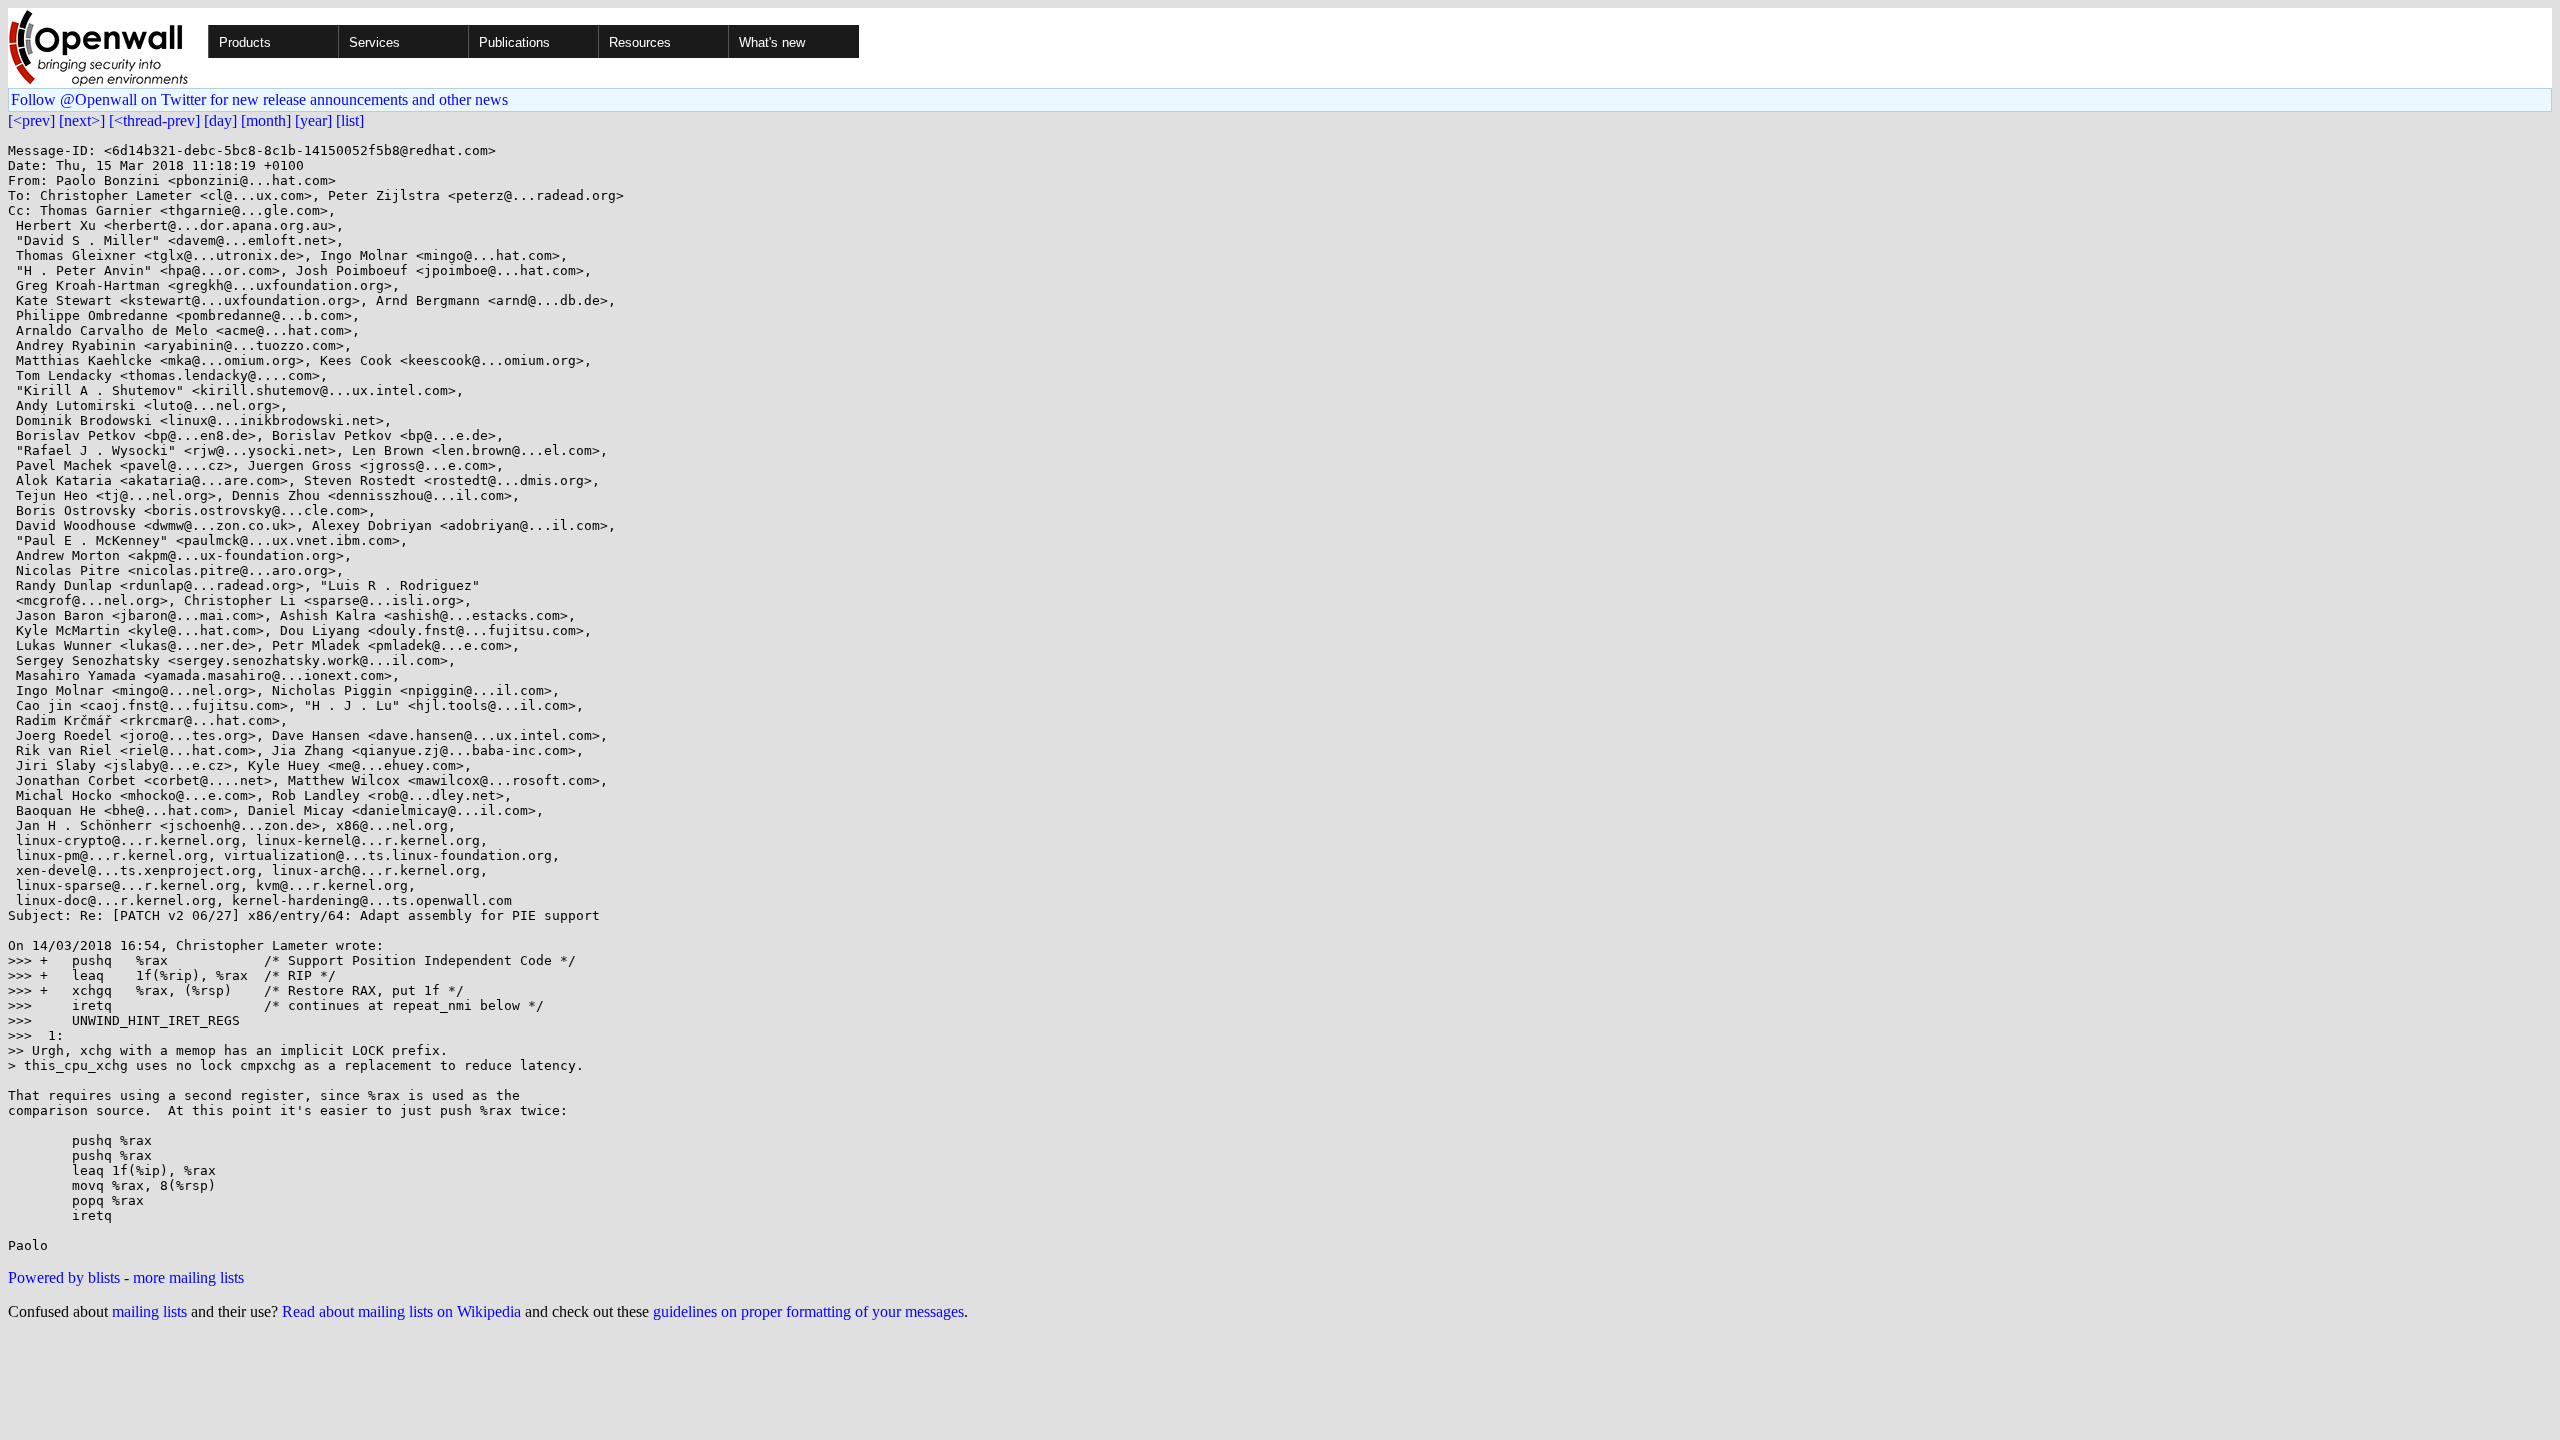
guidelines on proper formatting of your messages (808, 1311)
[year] (313, 120)
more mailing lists (188, 1277)
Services (374, 42)
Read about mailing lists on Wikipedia (401, 1311)
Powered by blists (64, 1277)
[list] (350, 120)
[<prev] (31, 120)
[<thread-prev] (154, 120)
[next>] (82, 120)
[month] (266, 120)
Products (245, 42)
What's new (772, 42)
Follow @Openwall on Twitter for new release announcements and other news (259, 99)
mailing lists (149, 1311)
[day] (220, 120)
